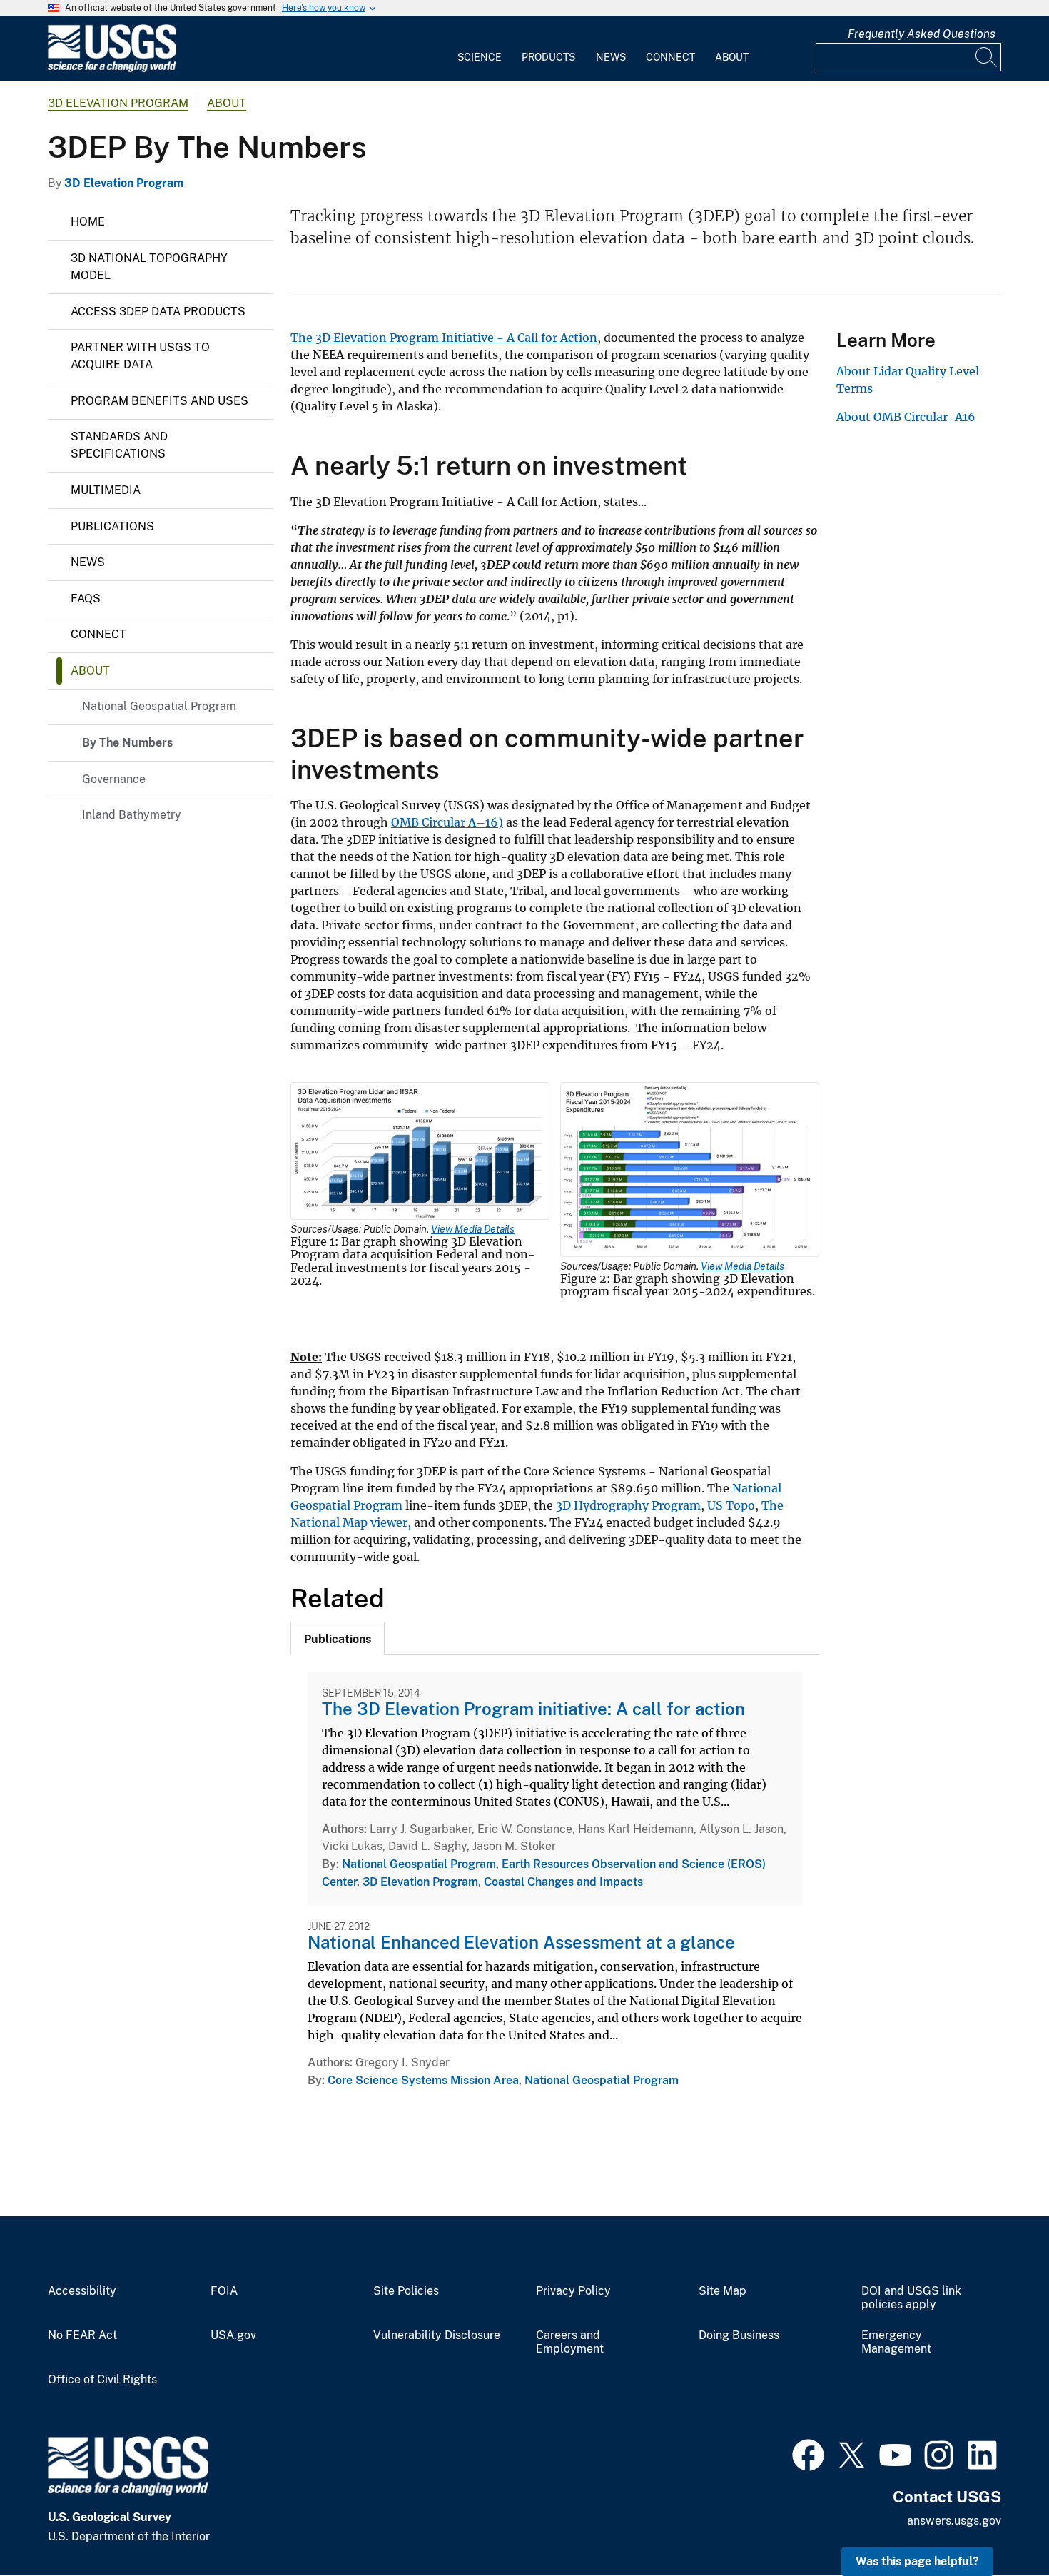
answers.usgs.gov (954, 2521)
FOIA (224, 2291)
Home (88, 222)
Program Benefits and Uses (159, 401)
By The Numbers (127, 743)
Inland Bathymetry (132, 815)
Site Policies (406, 2291)
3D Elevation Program (118, 103)
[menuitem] (480, 49)
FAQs (86, 598)
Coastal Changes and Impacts (563, 1882)
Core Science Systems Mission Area (423, 2080)
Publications (112, 526)
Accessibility (82, 2291)
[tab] (338, 1638)
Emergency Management (896, 2342)
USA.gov (233, 2335)
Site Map (723, 2291)
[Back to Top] (997, 2524)
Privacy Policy (573, 2291)
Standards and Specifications (119, 445)
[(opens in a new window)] (808, 2453)
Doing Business (739, 2335)
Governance (114, 779)
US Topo (731, 1505)
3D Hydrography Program (628, 1505)
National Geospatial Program (159, 706)
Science (480, 57)
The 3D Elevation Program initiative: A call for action (533, 1709)
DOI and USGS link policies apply (911, 2298)
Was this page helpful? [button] (917, 2561)
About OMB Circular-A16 (906, 417)
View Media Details (473, 1229)
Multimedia (106, 490)
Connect (670, 57)
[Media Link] (420, 1153)
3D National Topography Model (149, 267)
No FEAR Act (82, 2335)
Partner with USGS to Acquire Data (140, 356)
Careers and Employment (570, 2342)
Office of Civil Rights (102, 2380)
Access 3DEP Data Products (158, 312)
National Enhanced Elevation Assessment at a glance (521, 1942)
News (611, 57)
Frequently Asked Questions (922, 34)
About (732, 57)
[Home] (112, 69)
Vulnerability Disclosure (437, 2335)
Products (548, 57)
